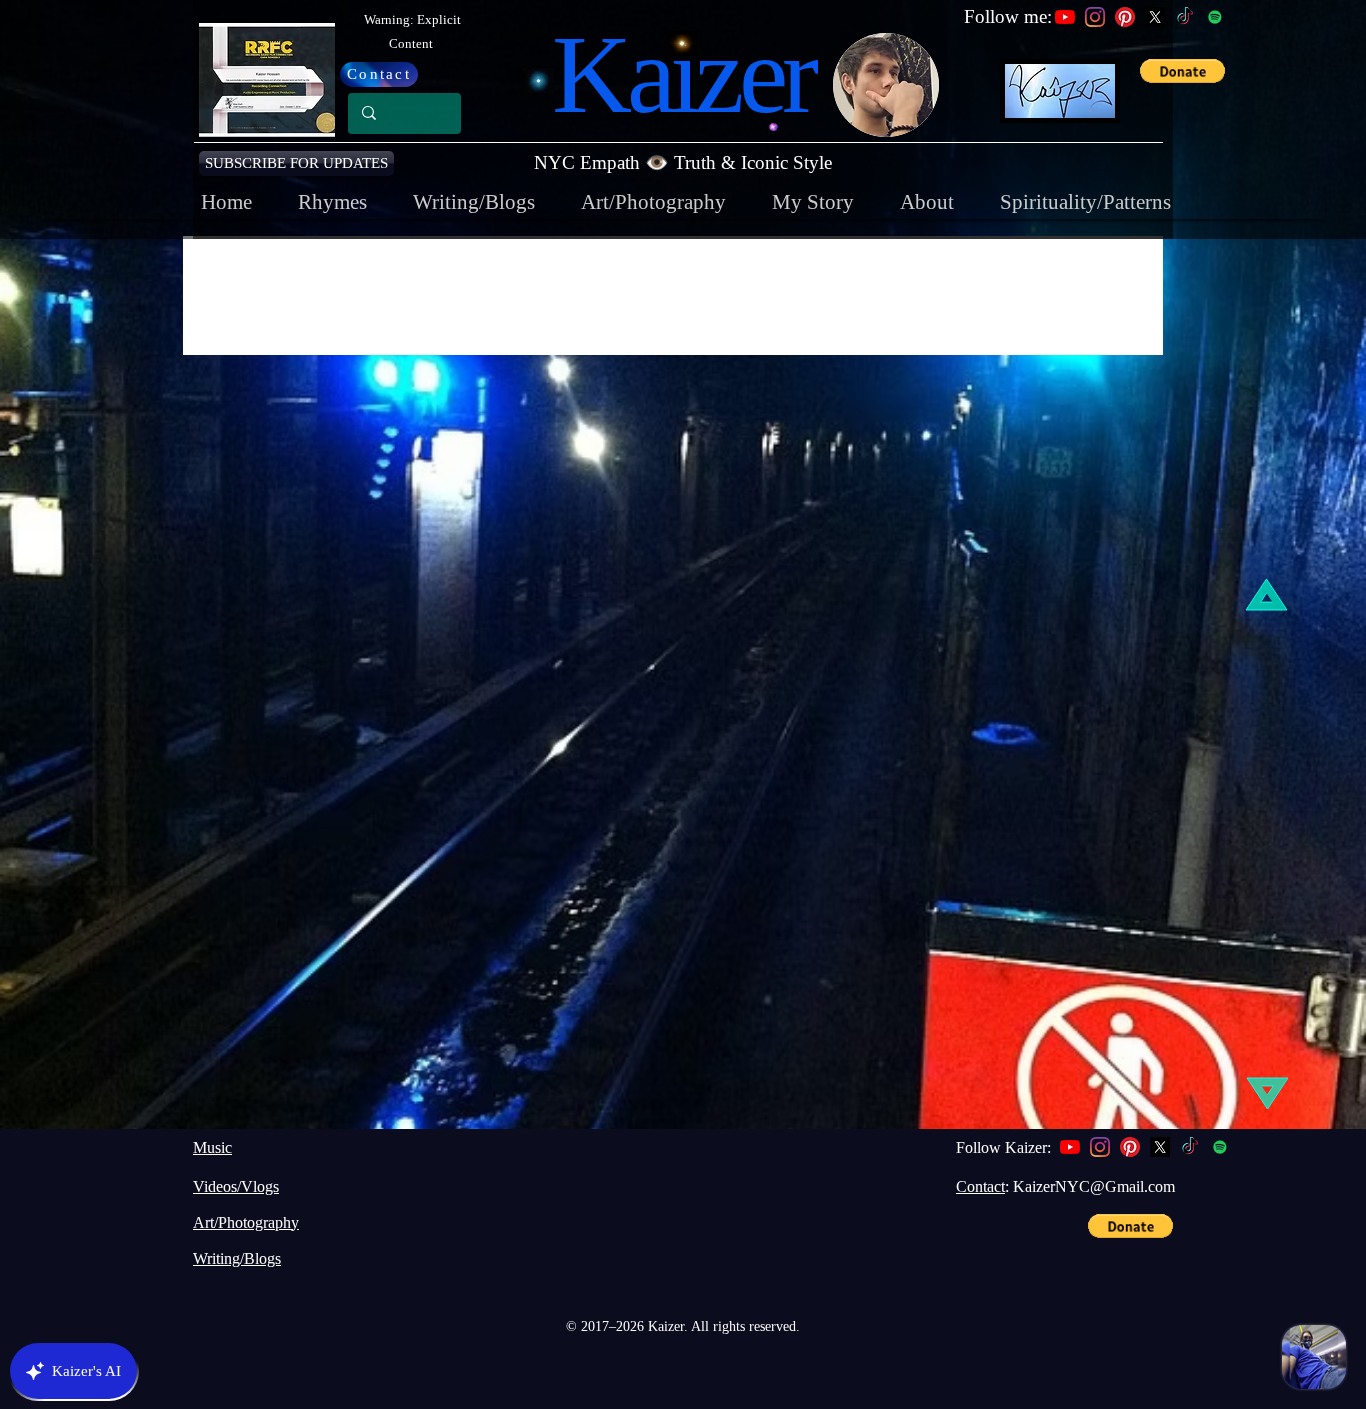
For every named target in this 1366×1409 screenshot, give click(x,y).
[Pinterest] (1125, 17)
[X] (1155, 17)
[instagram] (1100, 1147)
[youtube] (1070, 1147)
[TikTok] (1185, 17)
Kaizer (683, 74)
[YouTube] (1065, 17)
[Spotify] (1215, 17)
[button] (296, 163)
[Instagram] (1095, 17)
